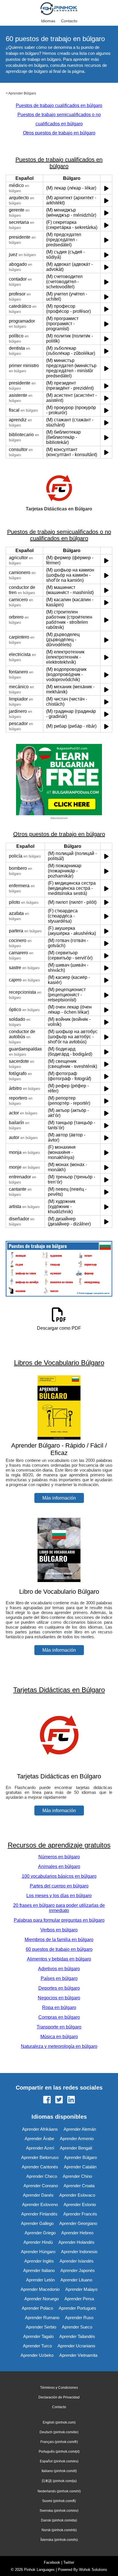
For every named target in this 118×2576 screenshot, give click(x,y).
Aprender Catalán (80, 2167)
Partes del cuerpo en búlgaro (59, 1886)
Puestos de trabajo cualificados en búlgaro (59, 105)
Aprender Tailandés (77, 2336)
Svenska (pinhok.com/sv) (59, 2511)
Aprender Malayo (81, 2289)
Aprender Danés (38, 2195)
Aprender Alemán (80, 2129)
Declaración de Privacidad (59, 2397)
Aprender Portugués (77, 2308)
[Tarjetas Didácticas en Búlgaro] (59, 1765)
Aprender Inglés (39, 2261)
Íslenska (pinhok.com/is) (59, 2540)
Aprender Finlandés (39, 2214)
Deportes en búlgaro (59, 1988)
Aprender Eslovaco (77, 2195)
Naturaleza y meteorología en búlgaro (59, 2046)
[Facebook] (47, 2100)
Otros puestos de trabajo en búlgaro (59, 133)
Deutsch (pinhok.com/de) (59, 2432)
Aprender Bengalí (76, 2148)
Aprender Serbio (41, 2327)
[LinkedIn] (71, 2100)
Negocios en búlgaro (59, 1998)
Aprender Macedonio (40, 2289)
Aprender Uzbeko (37, 2355)
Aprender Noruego (42, 2299)
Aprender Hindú (38, 2242)
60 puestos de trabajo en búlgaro (59, 1949)
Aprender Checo (42, 2176)
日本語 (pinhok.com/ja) (59, 2481)
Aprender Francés (80, 2214)
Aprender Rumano (42, 2318)
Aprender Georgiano (78, 2223)
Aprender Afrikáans (40, 2129)
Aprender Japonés (78, 2270)
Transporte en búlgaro (59, 2027)
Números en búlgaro (59, 1857)
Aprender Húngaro (38, 2252)
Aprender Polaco (37, 2308)
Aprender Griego (40, 2233)
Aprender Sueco (77, 2327)
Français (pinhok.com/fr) (59, 2442)
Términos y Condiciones (59, 2388)
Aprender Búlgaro (22, 93)
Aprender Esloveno (40, 2204)
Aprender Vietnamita (78, 2355)
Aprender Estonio (80, 2204)
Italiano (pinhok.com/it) (59, 2471)
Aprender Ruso (79, 2318)
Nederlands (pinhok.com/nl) (59, 2491)
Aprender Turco (37, 2346)
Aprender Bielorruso (40, 2157)
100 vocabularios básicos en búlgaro (59, 1876)
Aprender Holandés (76, 2242)
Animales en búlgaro (59, 1866)
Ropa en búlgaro (59, 2008)
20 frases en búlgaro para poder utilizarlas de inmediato (59, 1908)
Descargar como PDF (59, 1328)
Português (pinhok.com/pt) (59, 2452)
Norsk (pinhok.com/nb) (59, 2530)
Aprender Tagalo (38, 2336)
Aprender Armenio (77, 2139)
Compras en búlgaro (59, 2017)
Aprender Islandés (77, 2261)
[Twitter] (59, 2100)
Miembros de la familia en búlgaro (59, 1940)
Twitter (69, 2562)
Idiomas (48, 21)
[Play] (106, 188)
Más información (59, 1498)
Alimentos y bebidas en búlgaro (59, 1959)
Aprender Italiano (39, 2270)
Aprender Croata (79, 2186)
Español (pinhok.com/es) (59, 2461)
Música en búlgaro (59, 2037)
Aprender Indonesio (79, 2252)
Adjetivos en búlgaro (59, 1969)
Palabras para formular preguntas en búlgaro (59, 1920)
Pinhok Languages (39, 2570)
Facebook (52, 2562)
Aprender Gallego (37, 2223)
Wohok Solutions (93, 2570)
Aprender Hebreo (77, 2233)
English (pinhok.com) (59, 2422)
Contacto (69, 21)
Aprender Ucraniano (76, 2346)
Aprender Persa (79, 2299)
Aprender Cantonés (40, 2167)
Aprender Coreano (41, 2186)
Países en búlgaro (59, 1978)
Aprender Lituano (76, 2280)
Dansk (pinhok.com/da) (59, 2520)
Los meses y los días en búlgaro (59, 1896)
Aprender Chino (77, 2176)
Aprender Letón (40, 2280)
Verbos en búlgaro (59, 1930)
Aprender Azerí (40, 2148)
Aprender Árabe (39, 2139)
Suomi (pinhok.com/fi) (59, 2501)
